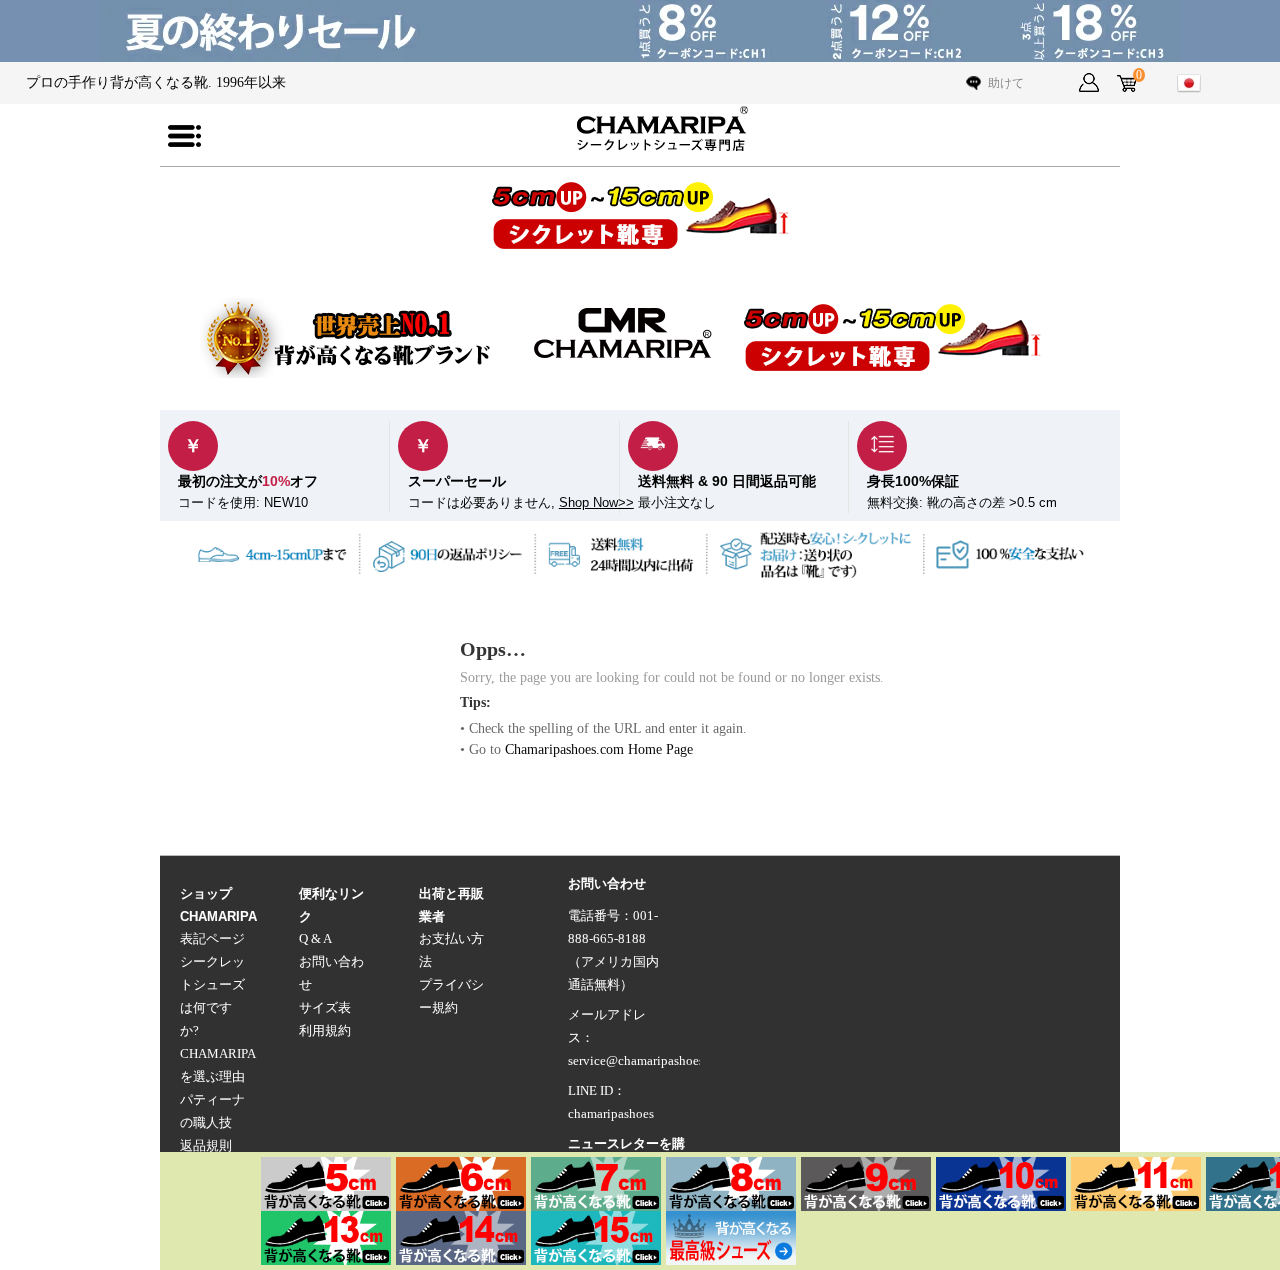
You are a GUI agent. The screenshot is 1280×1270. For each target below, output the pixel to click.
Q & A (315, 939)
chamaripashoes (611, 1114)
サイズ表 (325, 1008)
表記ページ (212, 939)
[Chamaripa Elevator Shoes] (640, 129)
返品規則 (206, 1146)
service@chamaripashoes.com (649, 1061)
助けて (1006, 83)
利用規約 (325, 1031)
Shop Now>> (596, 503)
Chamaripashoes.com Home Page (599, 749)
